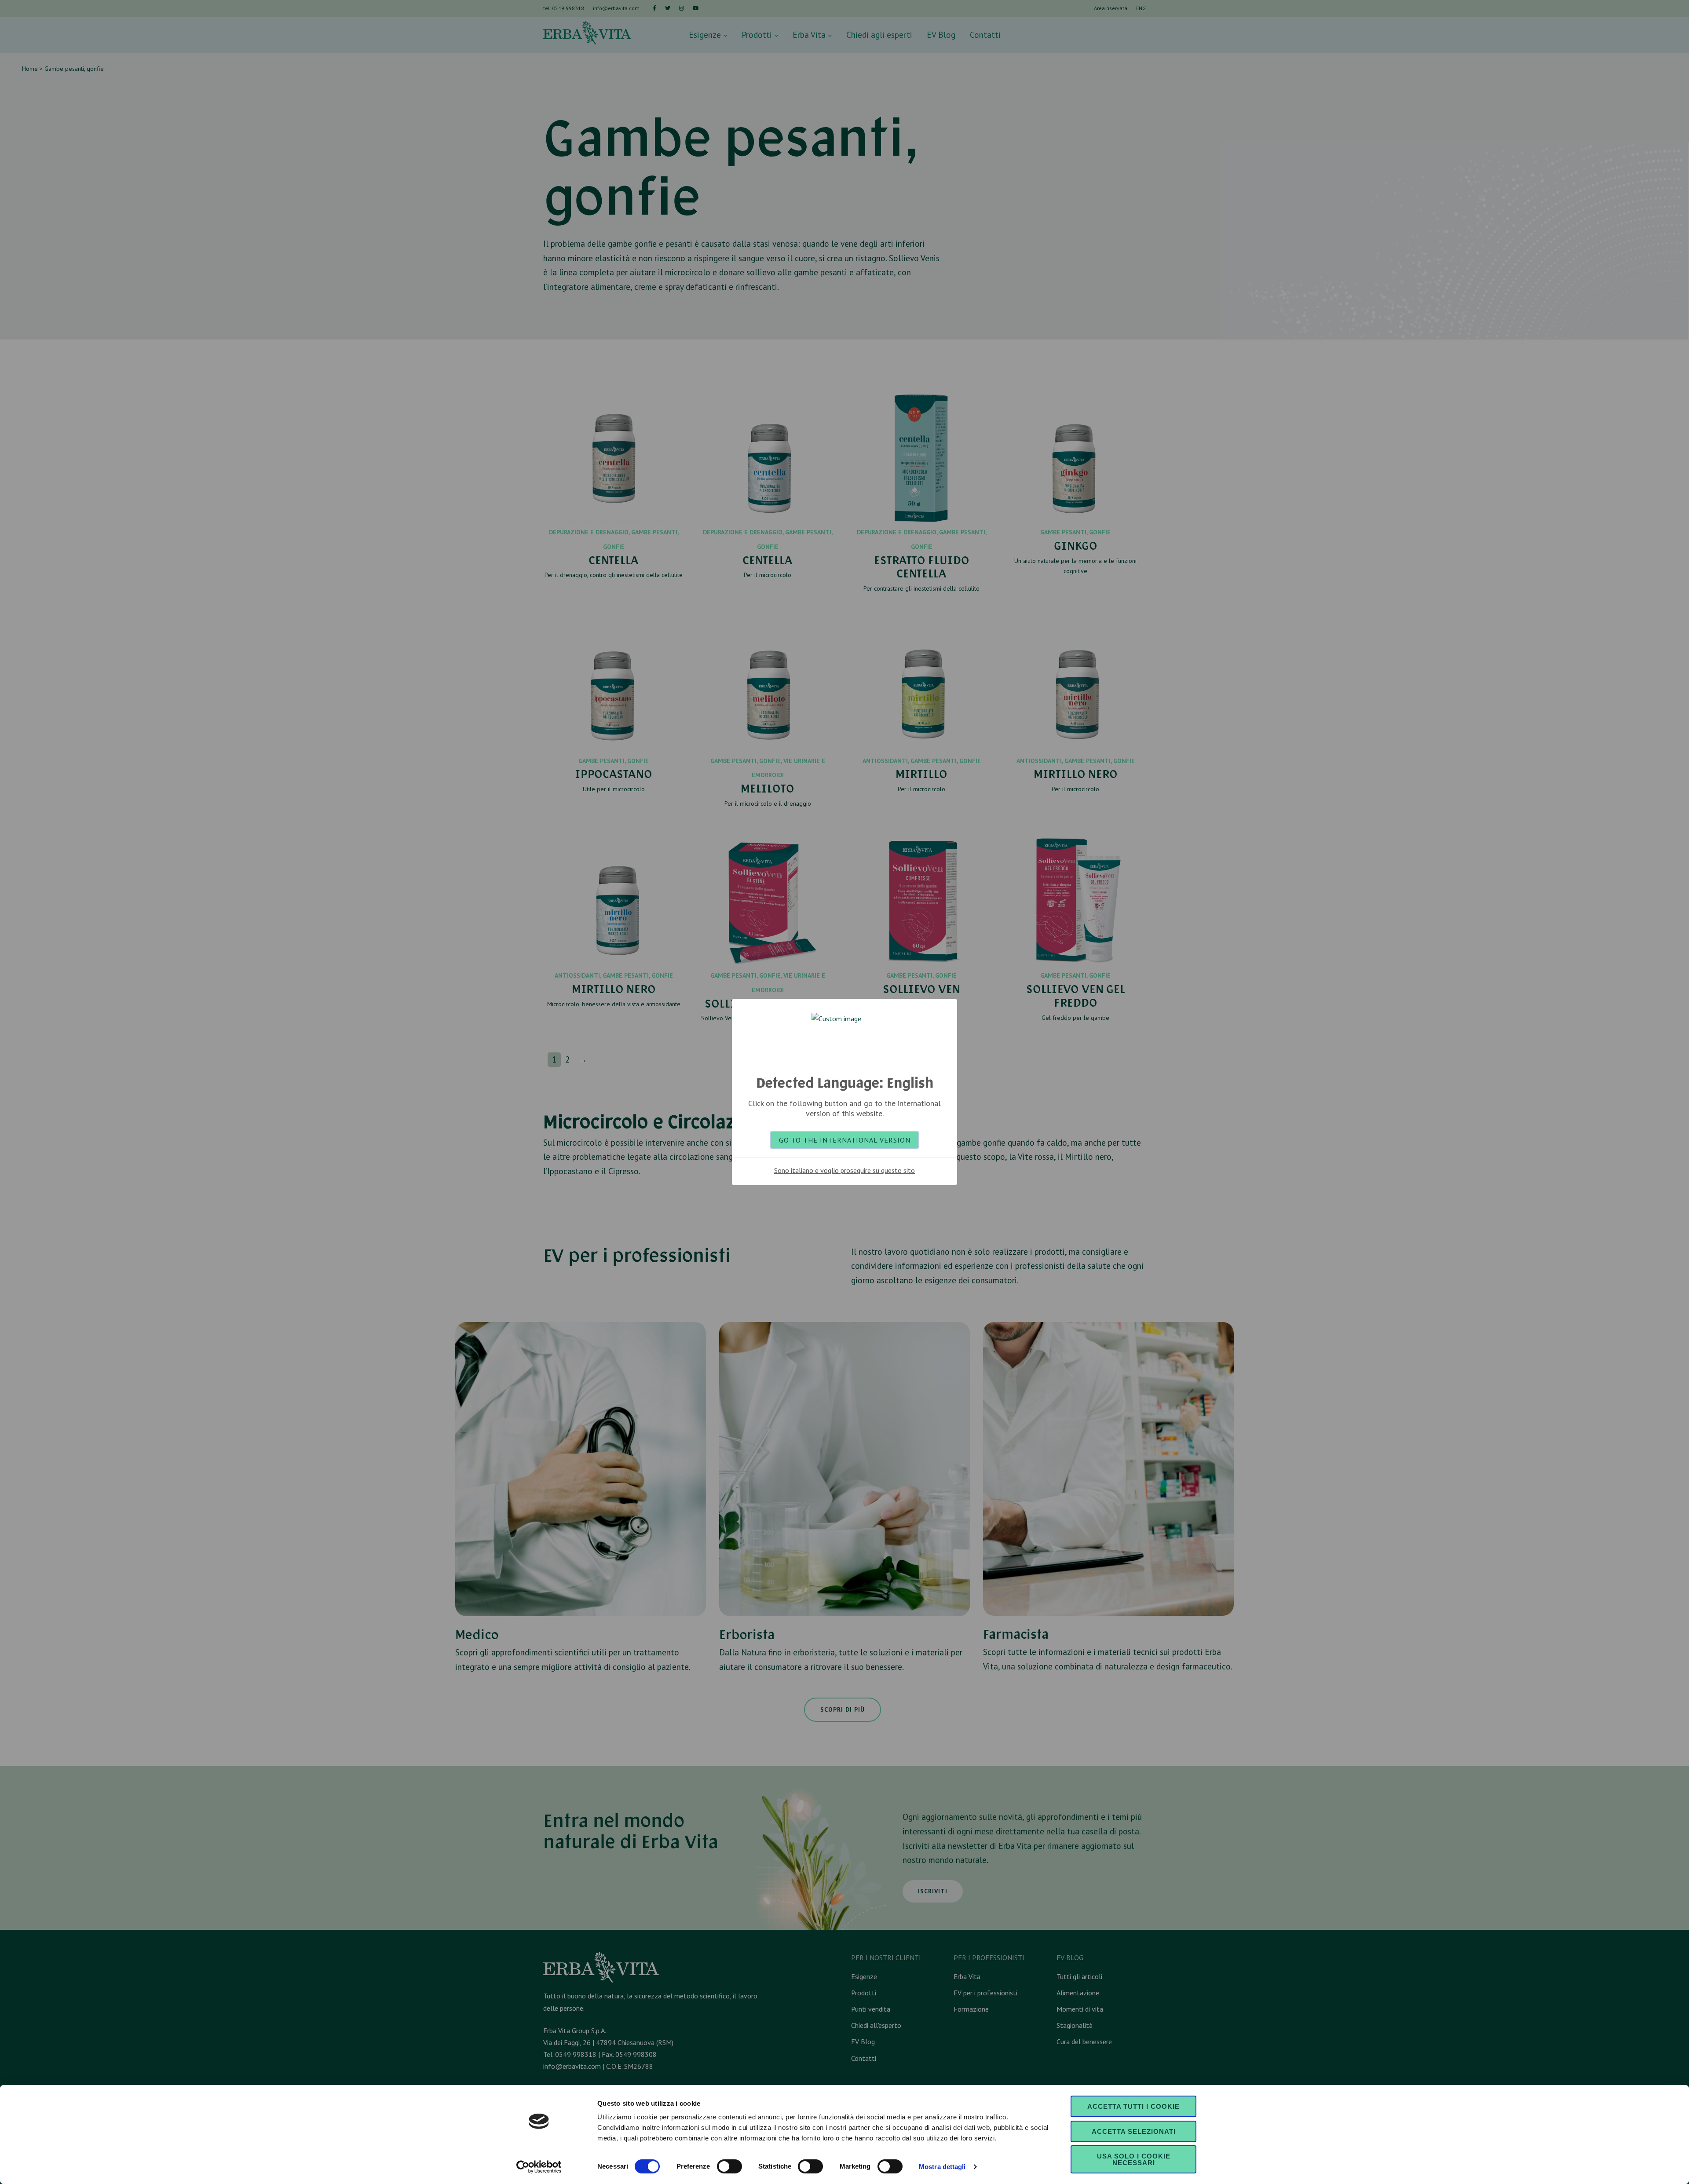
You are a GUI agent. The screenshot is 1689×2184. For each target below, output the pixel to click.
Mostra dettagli (942, 2167)
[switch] (729, 2166)
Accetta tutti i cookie (1133, 2106)
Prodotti (758, 35)
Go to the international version (845, 1140)
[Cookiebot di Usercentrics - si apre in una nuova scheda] (539, 2167)
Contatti (985, 35)
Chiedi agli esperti (879, 35)
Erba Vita (810, 35)
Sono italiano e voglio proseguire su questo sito (844, 1170)
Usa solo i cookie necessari (1134, 2159)
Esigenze (706, 35)
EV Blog (941, 35)
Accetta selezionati (1134, 2131)
